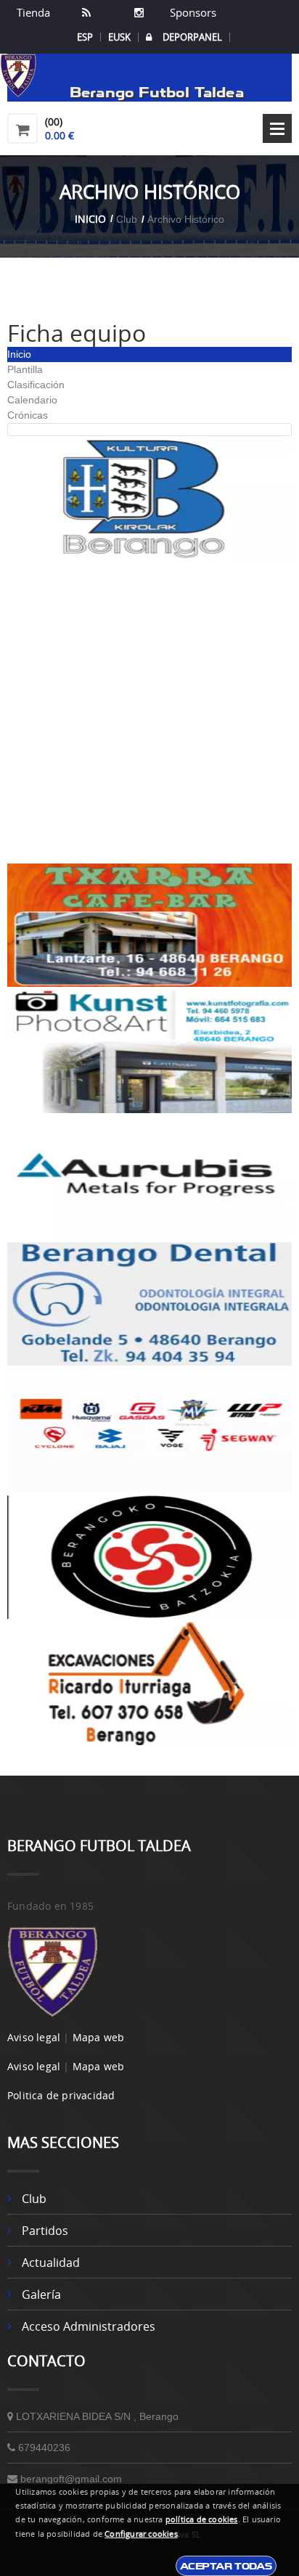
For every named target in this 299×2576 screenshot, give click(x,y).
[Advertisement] (149, 713)
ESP (85, 37)
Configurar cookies (141, 2534)
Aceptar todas (226, 2566)
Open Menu (277, 128)
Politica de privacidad (61, 2095)
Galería (41, 2294)
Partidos (45, 2231)
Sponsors (192, 12)
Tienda (33, 12)
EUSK (119, 37)
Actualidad (51, 2263)
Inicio (90, 219)
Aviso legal (34, 2037)
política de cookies (202, 2519)
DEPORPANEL (192, 37)
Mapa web (99, 2037)
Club (34, 2199)
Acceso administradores (89, 2326)
